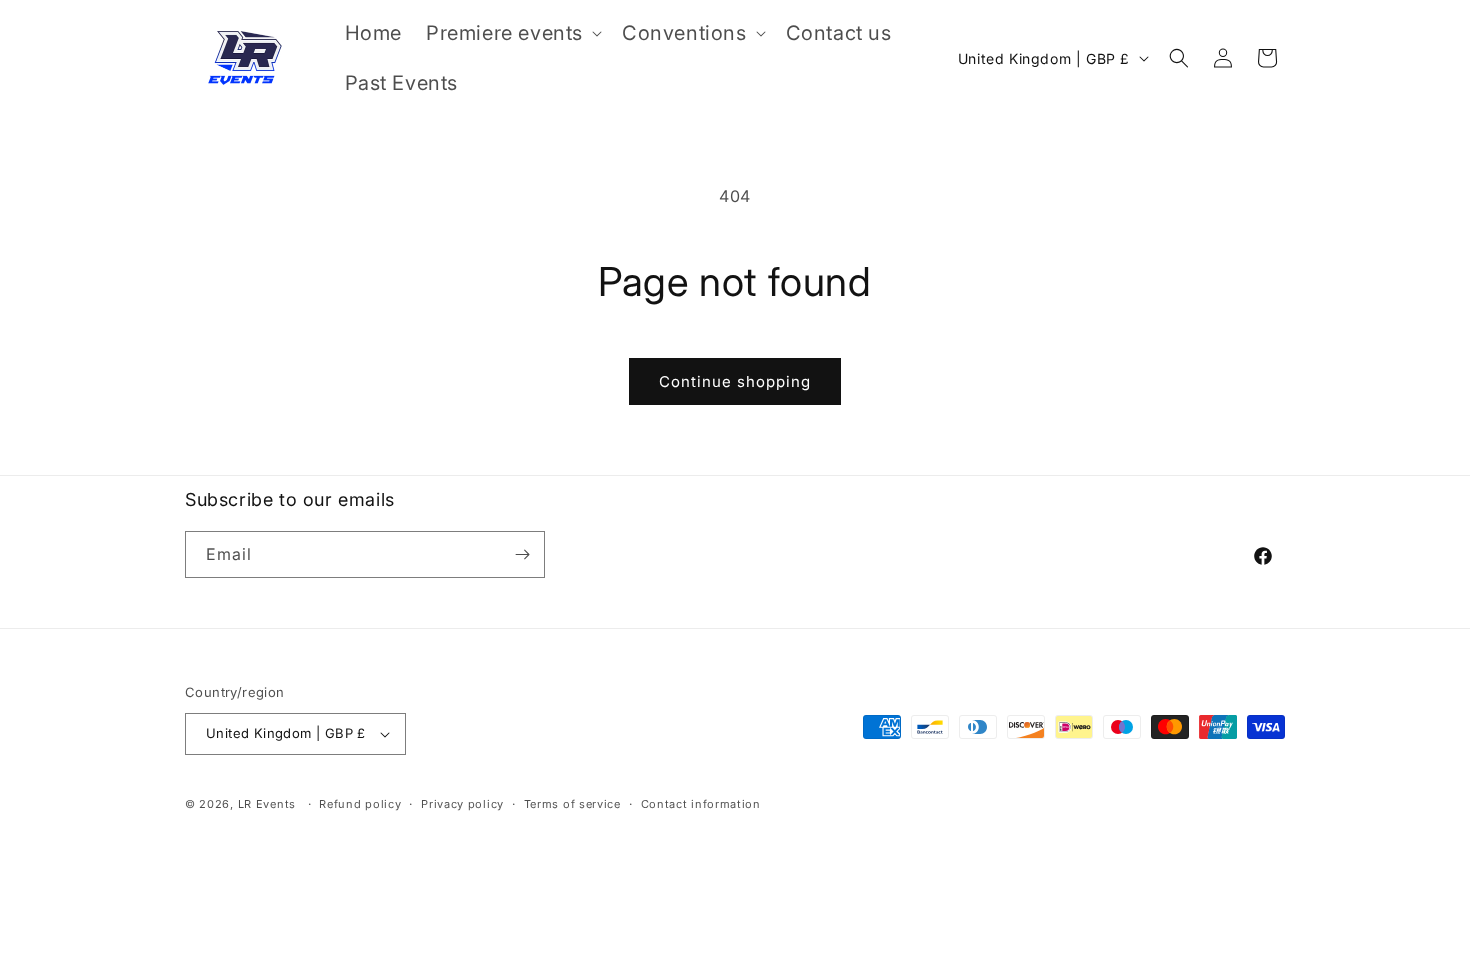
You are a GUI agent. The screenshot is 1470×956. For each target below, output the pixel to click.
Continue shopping (735, 381)
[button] (512, 33)
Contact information (701, 804)
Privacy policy (462, 804)
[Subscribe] (522, 554)
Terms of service (572, 804)
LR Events (267, 804)
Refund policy (360, 804)
